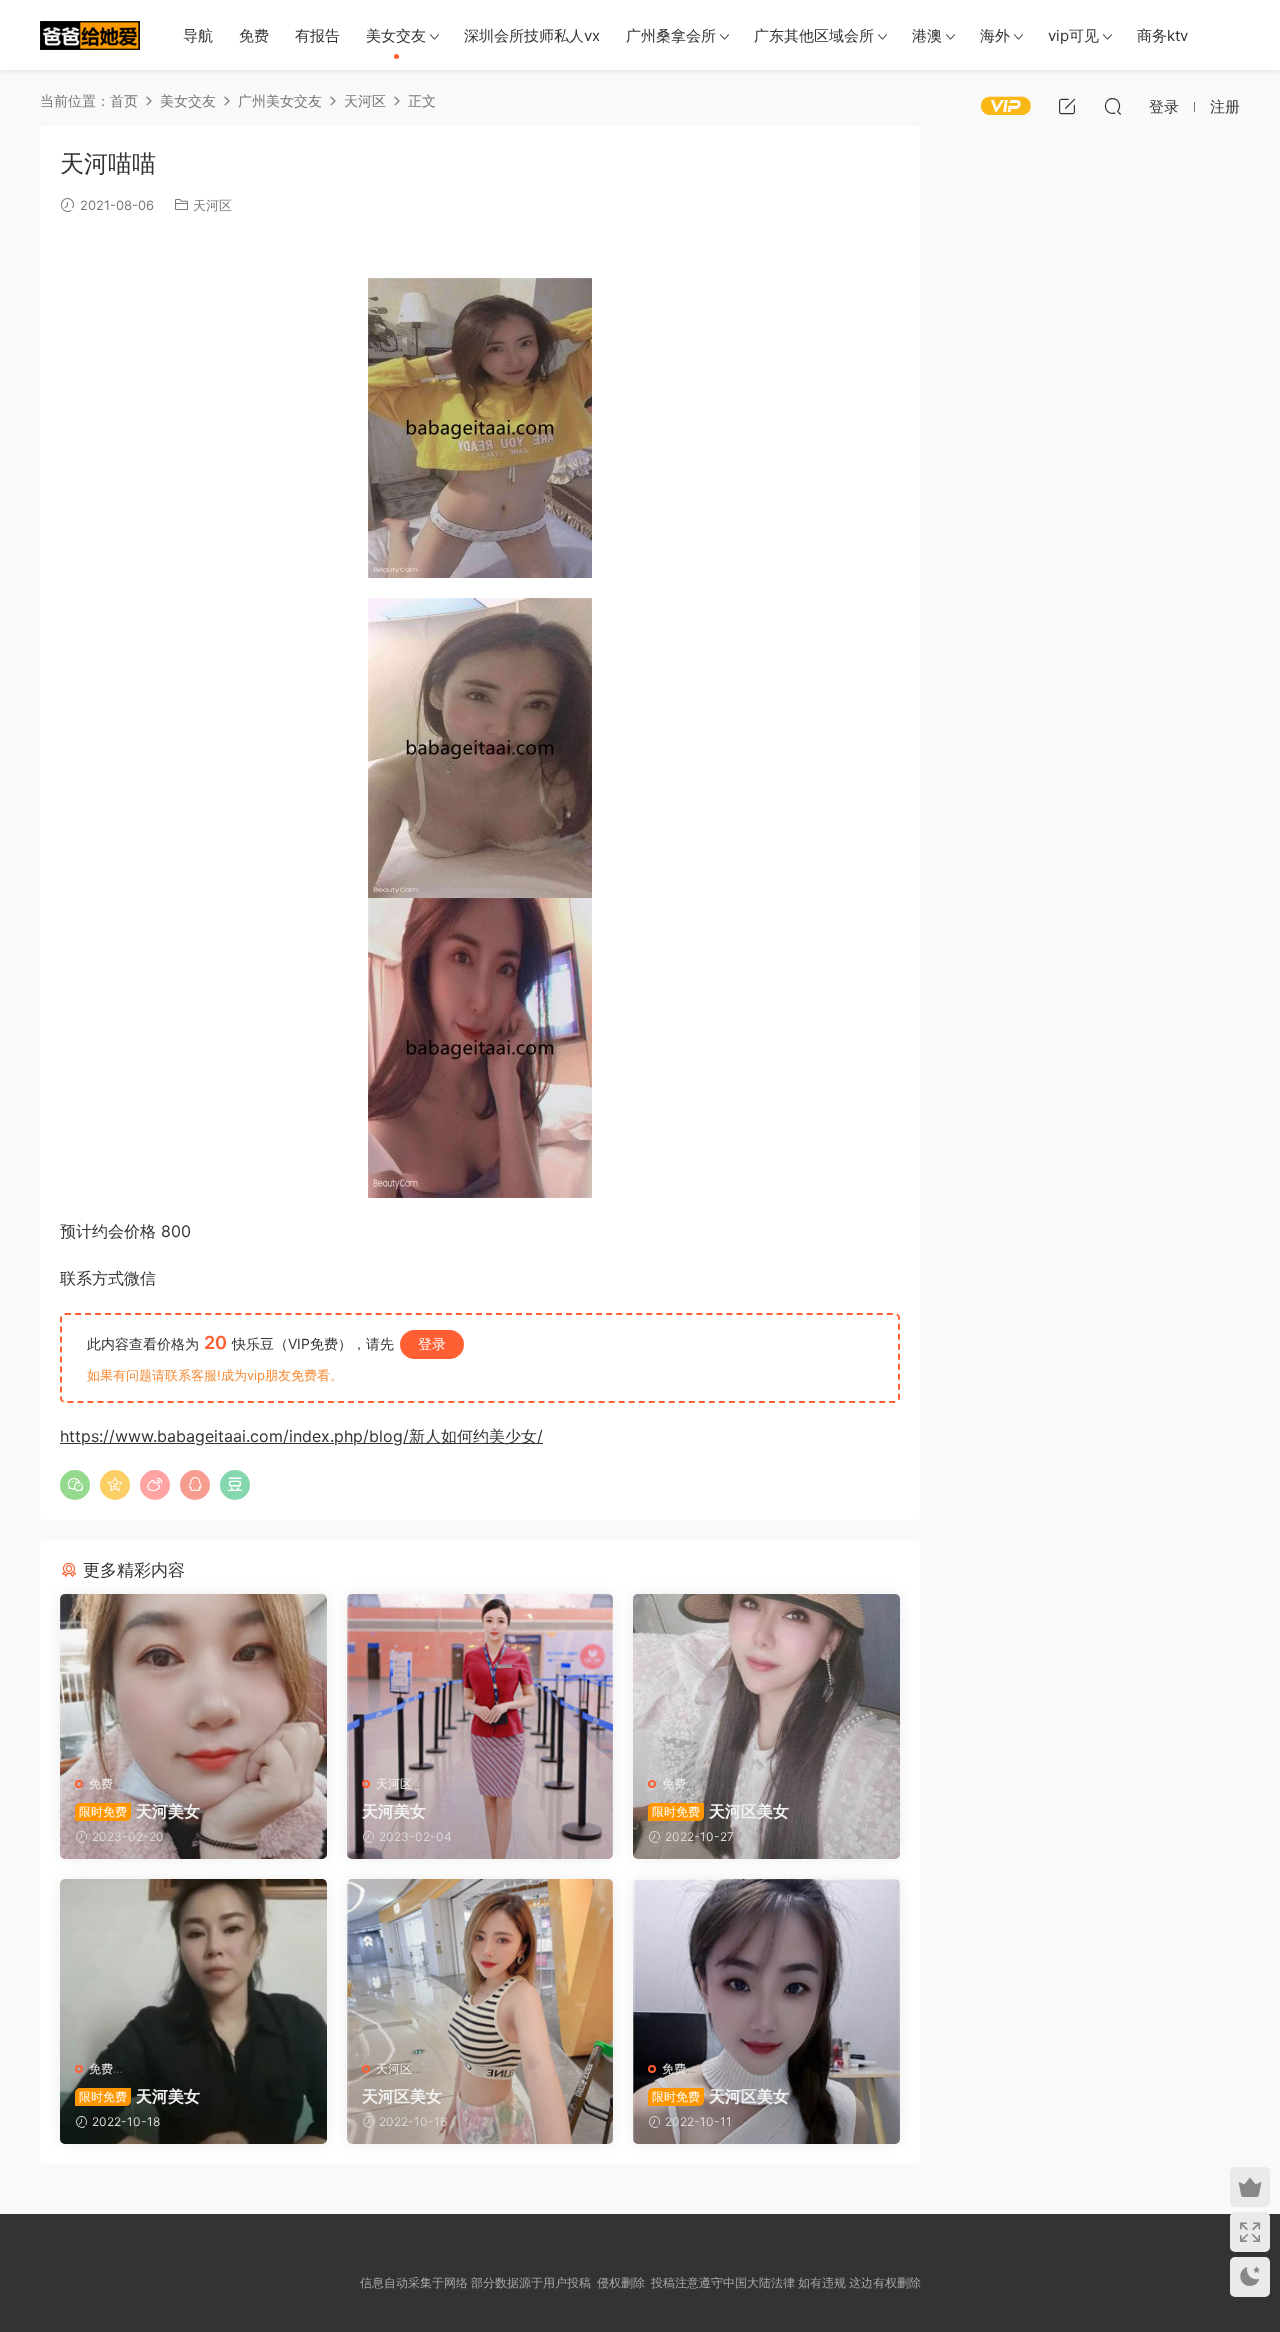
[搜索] (1113, 106)
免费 (254, 35)
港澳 (927, 35)
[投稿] (1067, 106)
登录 (432, 1343)
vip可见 (1073, 35)
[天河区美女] (766, 1677)
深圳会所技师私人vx (532, 35)
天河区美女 (720, 1811)
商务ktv (1162, 35)
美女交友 (396, 35)
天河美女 (139, 1811)
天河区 (212, 205)
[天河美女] (193, 1677)
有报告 (317, 35)
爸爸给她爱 (90, 35)
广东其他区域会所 (814, 35)
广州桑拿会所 (671, 35)
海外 (995, 35)
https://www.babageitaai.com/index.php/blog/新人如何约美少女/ (301, 1436)
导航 (198, 35)
